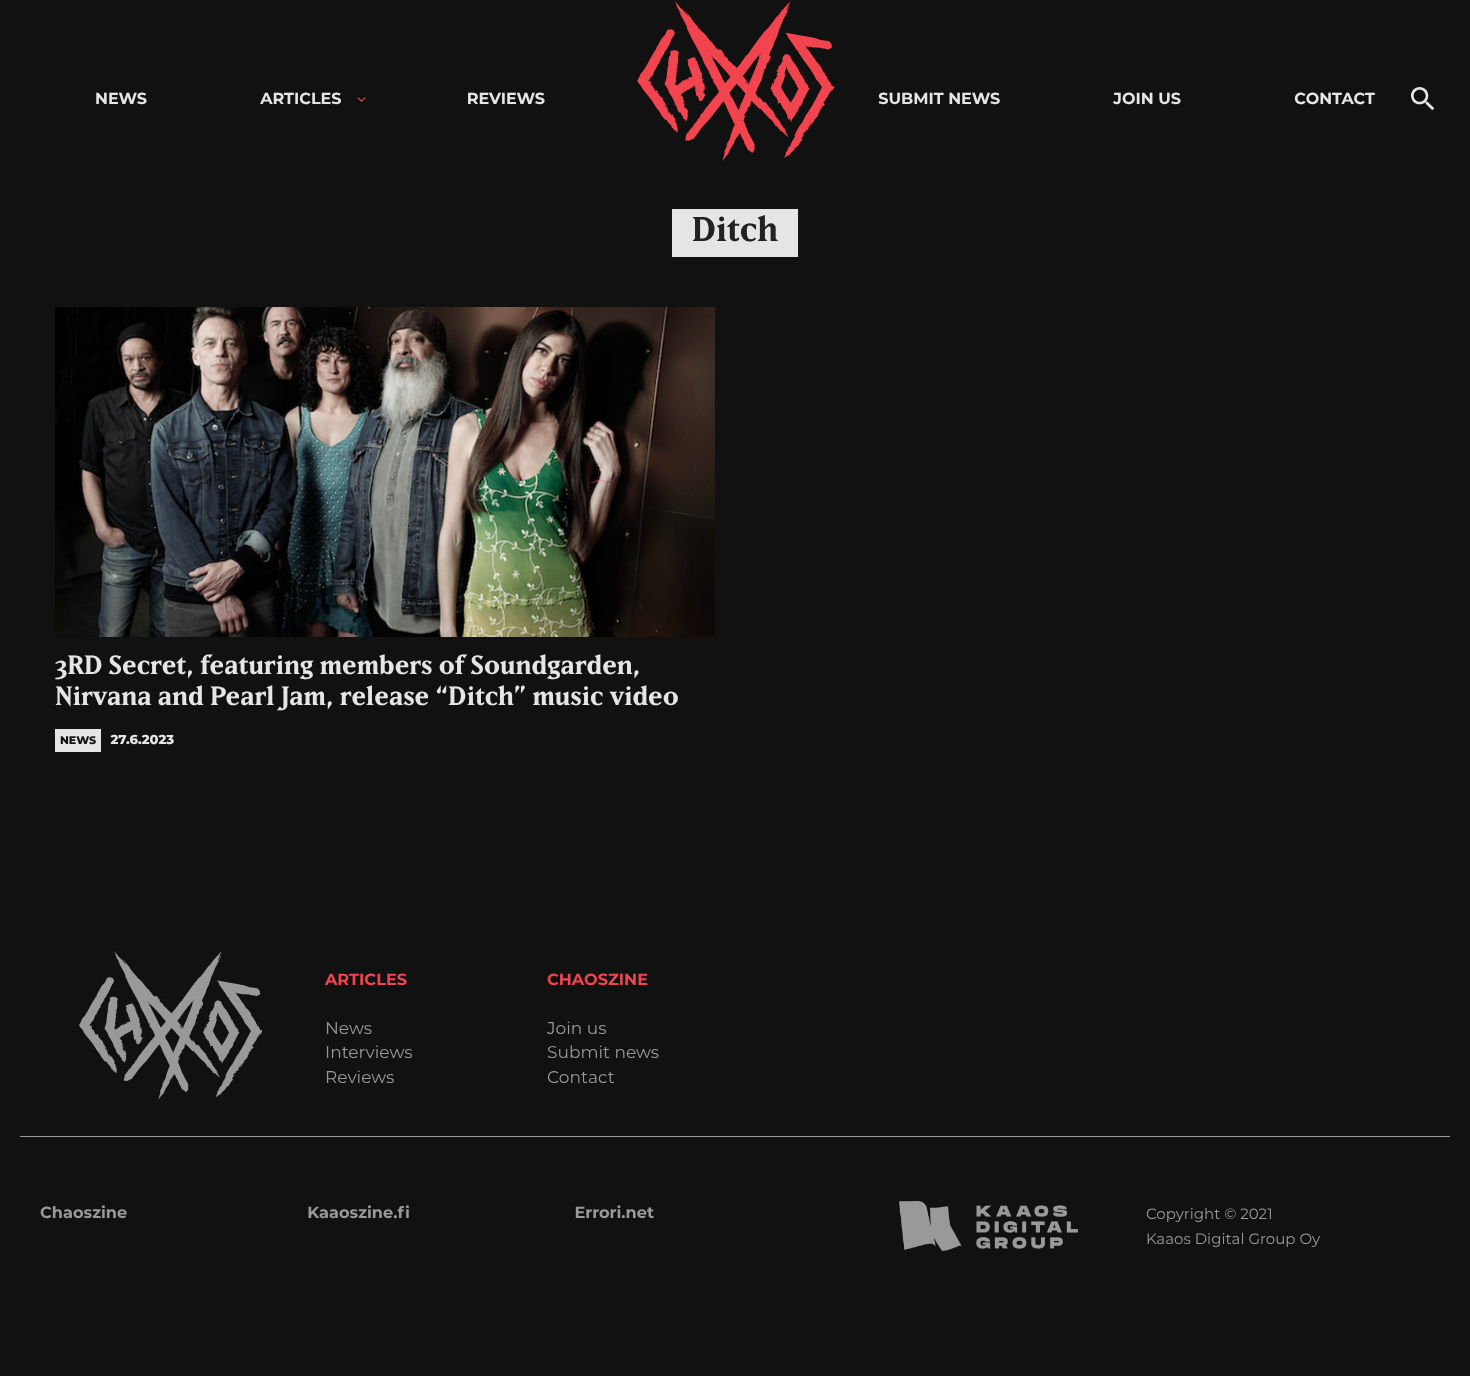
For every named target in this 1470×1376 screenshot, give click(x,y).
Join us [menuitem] (1147, 99)
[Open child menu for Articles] (361, 99)
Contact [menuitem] (1334, 99)
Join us (576, 1029)
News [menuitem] (121, 99)
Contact (581, 1078)
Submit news (603, 1053)
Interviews (369, 1053)
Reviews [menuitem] (506, 99)
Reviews (359, 1078)
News (348, 1029)
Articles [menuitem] (300, 99)
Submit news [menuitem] (939, 99)
